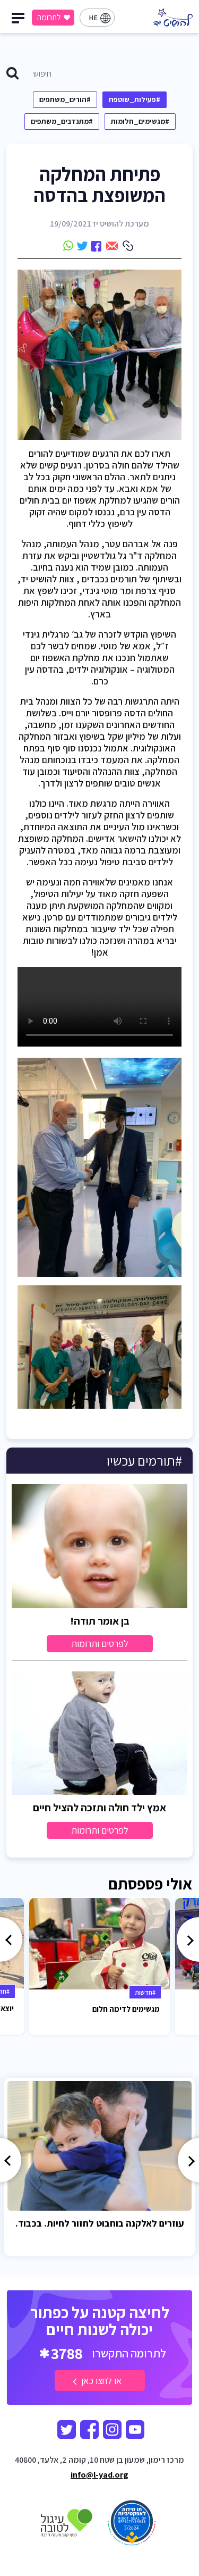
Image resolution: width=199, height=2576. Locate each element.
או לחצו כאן (100, 2381)
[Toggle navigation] (20, 21)
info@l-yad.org (99, 2475)
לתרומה (49, 17)
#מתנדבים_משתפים (62, 121)
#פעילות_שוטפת (135, 99)
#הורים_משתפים (65, 99)
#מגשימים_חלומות (140, 121)
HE (93, 18)
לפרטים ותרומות (100, 1644)
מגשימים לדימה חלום (126, 2009)
